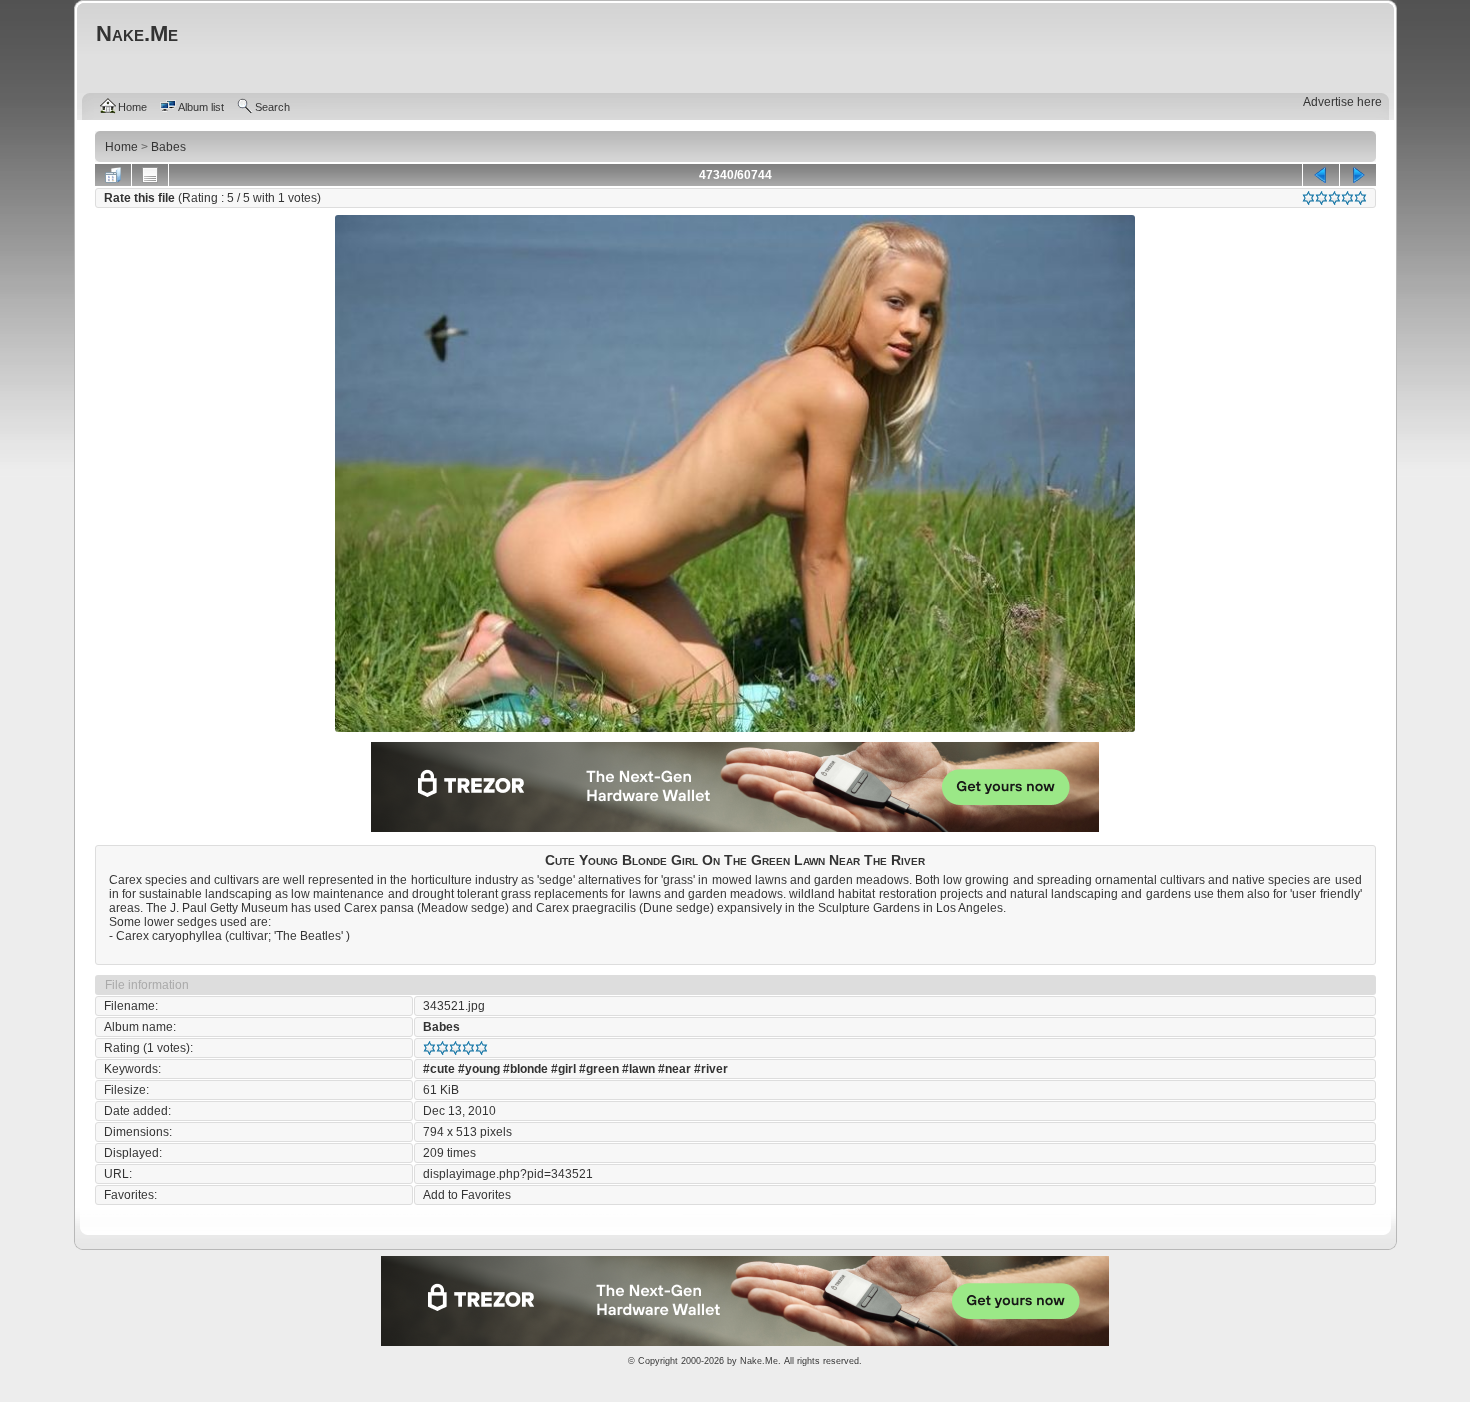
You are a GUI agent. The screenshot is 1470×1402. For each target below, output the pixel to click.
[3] (1334, 198)
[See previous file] (1321, 175)
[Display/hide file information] (150, 175)
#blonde (525, 1069)
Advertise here (1342, 102)
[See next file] (1358, 175)
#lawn (638, 1069)
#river (711, 1069)
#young (479, 1069)
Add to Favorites (467, 1195)
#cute (439, 1069)
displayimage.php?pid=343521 (508, 1174)
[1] (1308, 198)
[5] (1360, 198)
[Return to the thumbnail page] (113, 175)
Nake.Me (759, 1361)
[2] (1321, 198)
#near (674, 1069)
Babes (441, 1027)
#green (599, 1069)
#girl (563, 1069)
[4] (1347, 198)
